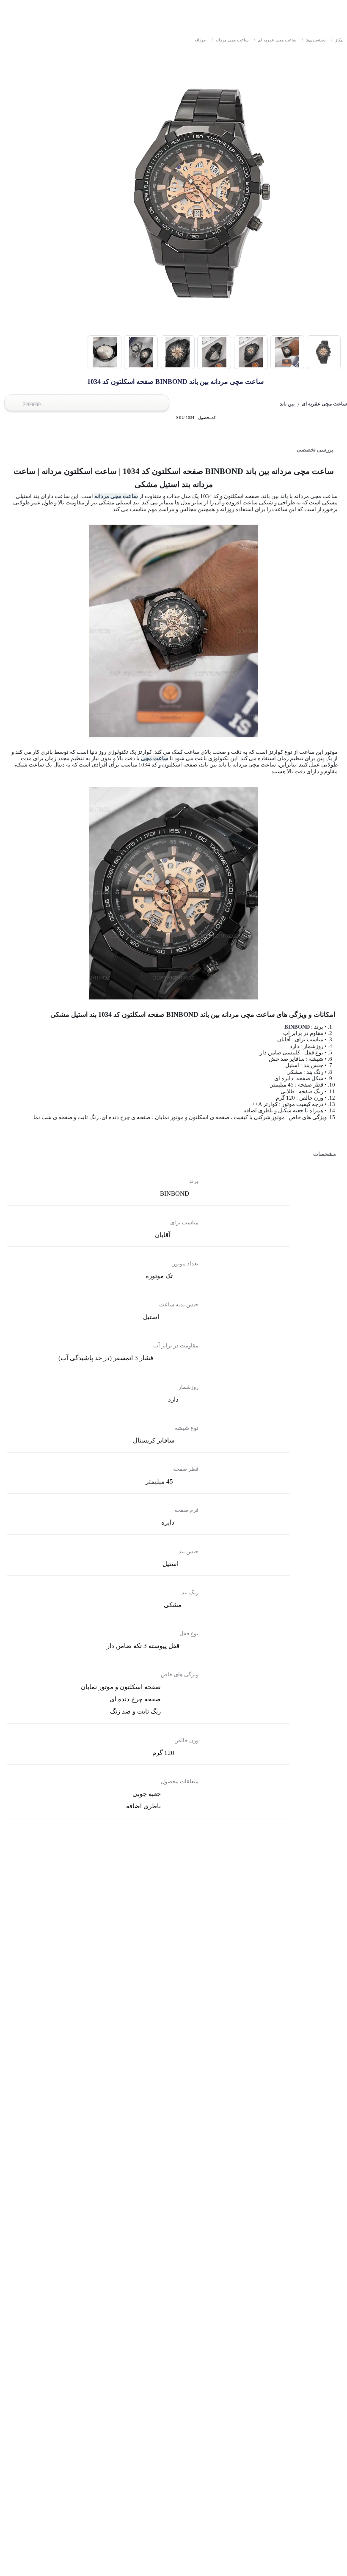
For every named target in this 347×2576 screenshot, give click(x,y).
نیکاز (337, 40)
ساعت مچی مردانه (230, 40)
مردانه (200, 40)
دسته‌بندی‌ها (314, 40)
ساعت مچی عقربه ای (275, 40)
